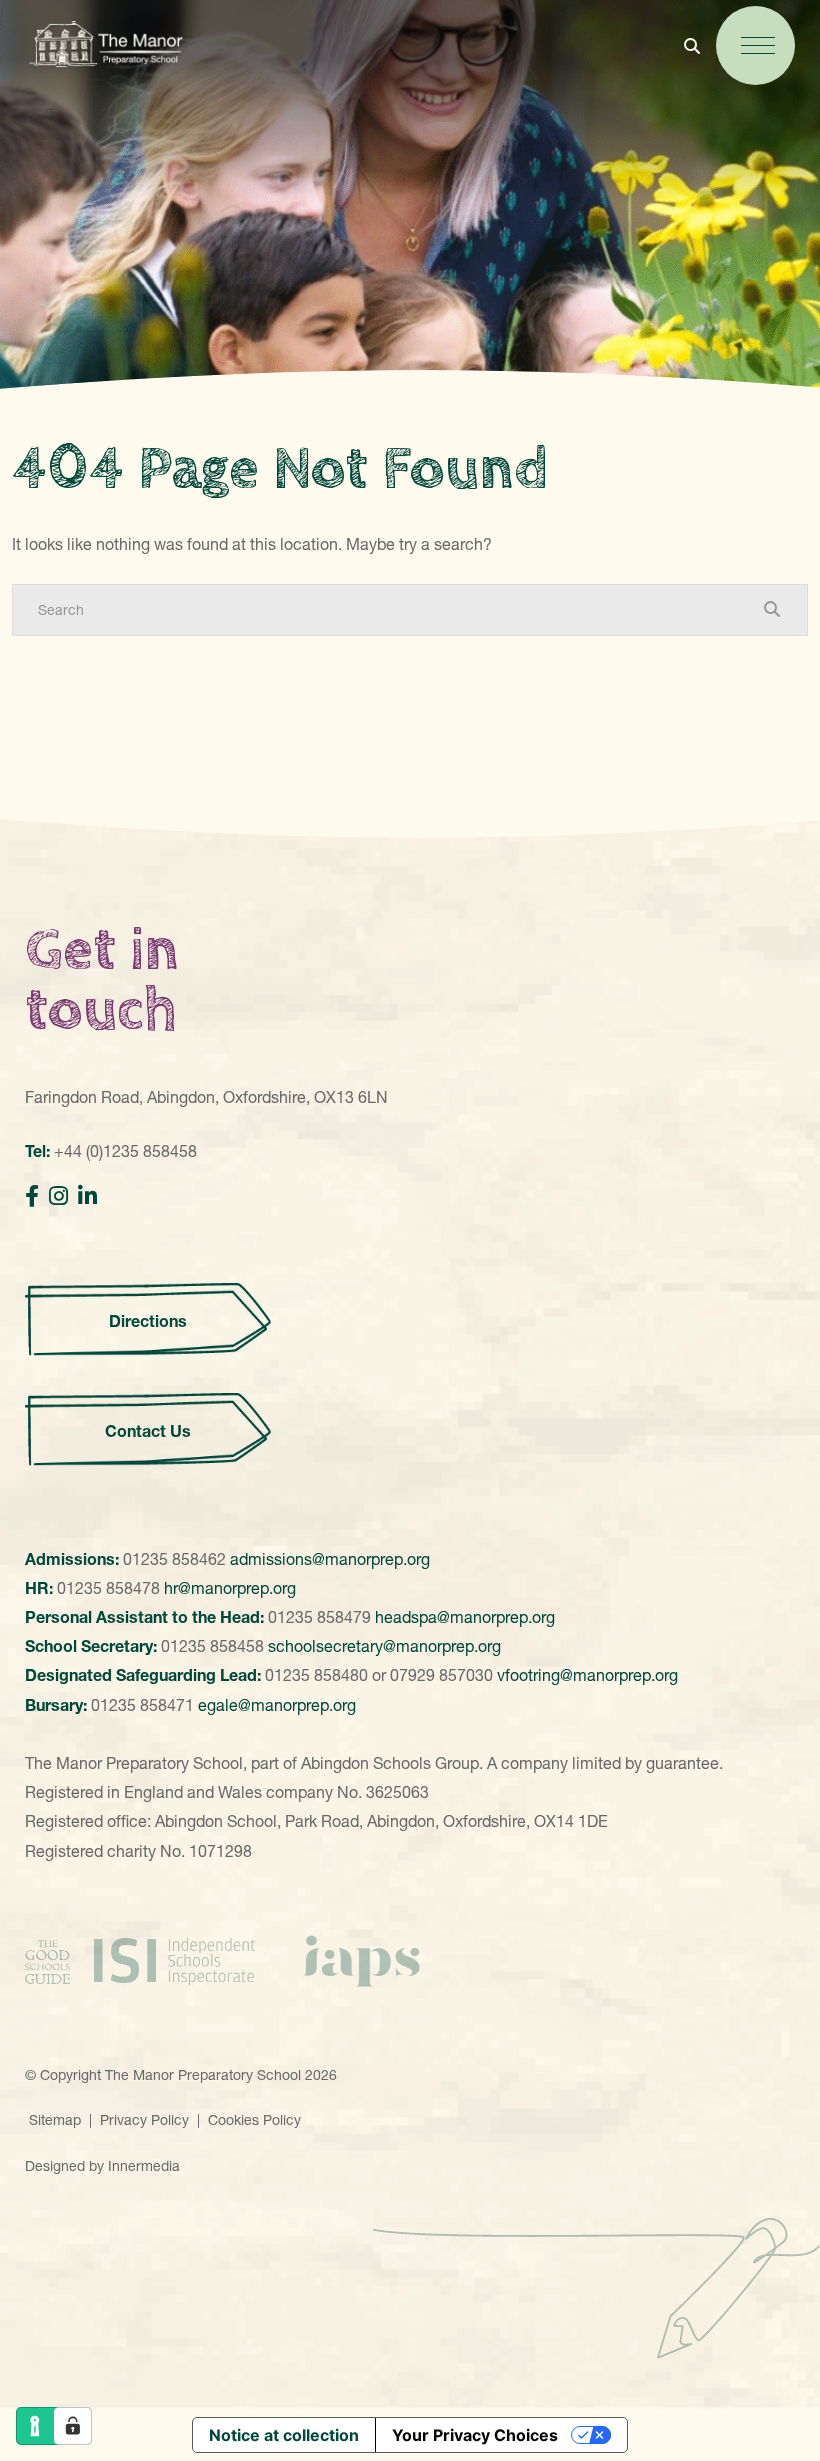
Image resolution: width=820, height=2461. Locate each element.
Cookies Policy (254, 2120)
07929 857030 (441, 1675)
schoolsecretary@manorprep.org (384, 1646)
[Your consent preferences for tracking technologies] (73, 2426)
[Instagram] (58, 1196)
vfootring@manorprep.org (587, 1675)
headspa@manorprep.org (465, 1617)
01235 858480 (316, 1675)
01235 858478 (108, 1588)
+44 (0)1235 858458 (125, 1151)
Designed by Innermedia (102, 2166)
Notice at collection (284, 2435)
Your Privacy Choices (475, 2435)
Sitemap (55, 2120)
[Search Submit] (772, 609)
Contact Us (148, 1431)
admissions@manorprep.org (330, 1559)
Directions (148, 1321)
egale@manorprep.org (277, 1705)
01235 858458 (212, 1646)
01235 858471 (142, 1705)
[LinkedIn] (87, 1196)
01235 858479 (319, 1617)
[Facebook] (32, 1196)
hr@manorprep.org (230, 1588)
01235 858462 (174, 1559)
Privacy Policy (144, 2120)
